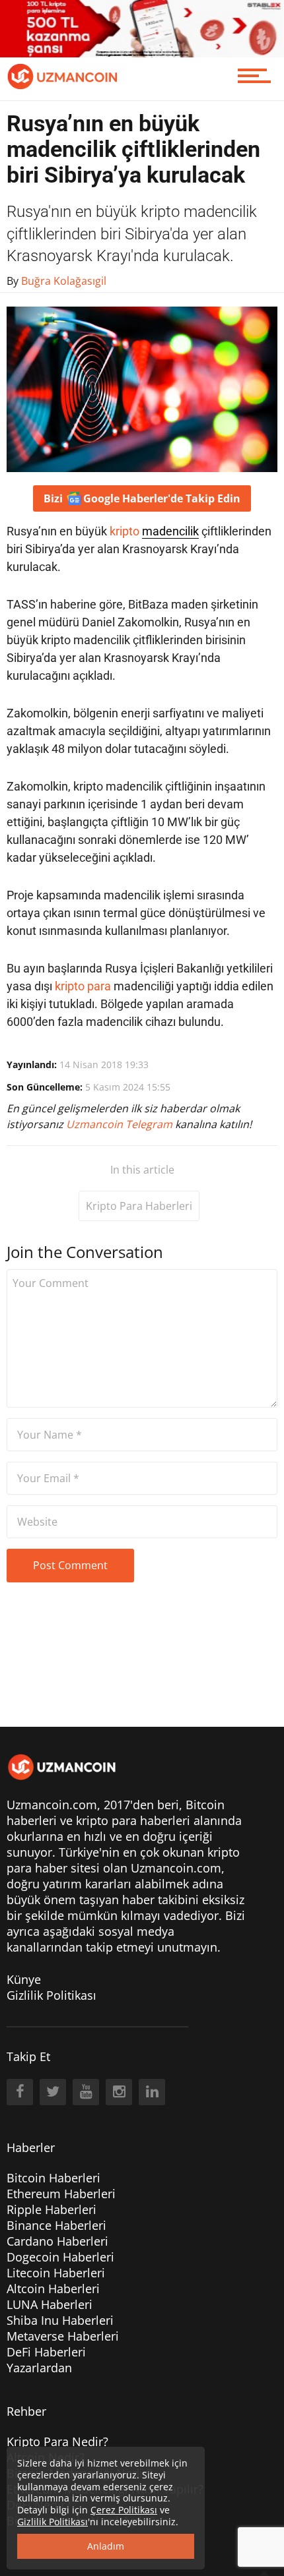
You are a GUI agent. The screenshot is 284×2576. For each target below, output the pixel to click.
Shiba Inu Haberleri (60, 2320)
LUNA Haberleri (50, 2304)
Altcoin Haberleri (53, 2289)
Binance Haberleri (56, 2225)
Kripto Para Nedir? (57, 2441)
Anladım (106, 2546)
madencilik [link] (170, 531)
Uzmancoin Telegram (121, 1124)
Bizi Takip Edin (142, 498)
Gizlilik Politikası (52, 1995)
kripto (124, 531)
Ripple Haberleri (52, 2209)
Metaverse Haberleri (63, 2336)
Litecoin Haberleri (56, 2273)
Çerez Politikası (124, 2510)
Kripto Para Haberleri (139, 1206)
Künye (24, 1979)
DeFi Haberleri (46, 2352)
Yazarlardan (39, 2368)
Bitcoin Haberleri (53, 2178)
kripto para (83, 986)
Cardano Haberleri (57, 2241)
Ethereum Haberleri (61, 2194)
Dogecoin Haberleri (60, 2257)
